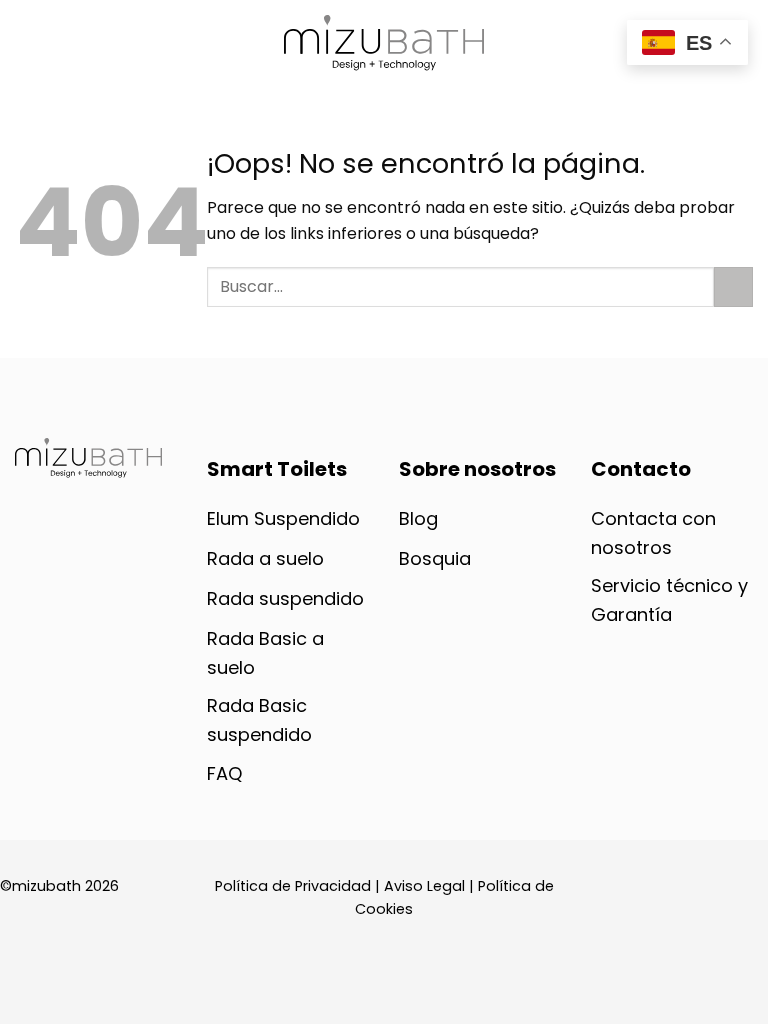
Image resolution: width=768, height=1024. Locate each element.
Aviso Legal (424, 886)
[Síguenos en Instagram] (641, 778)
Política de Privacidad (293, 886)
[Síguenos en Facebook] (606, 778)
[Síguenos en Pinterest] (676, 778)
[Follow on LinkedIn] (712, 778)
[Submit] (733, 286)
